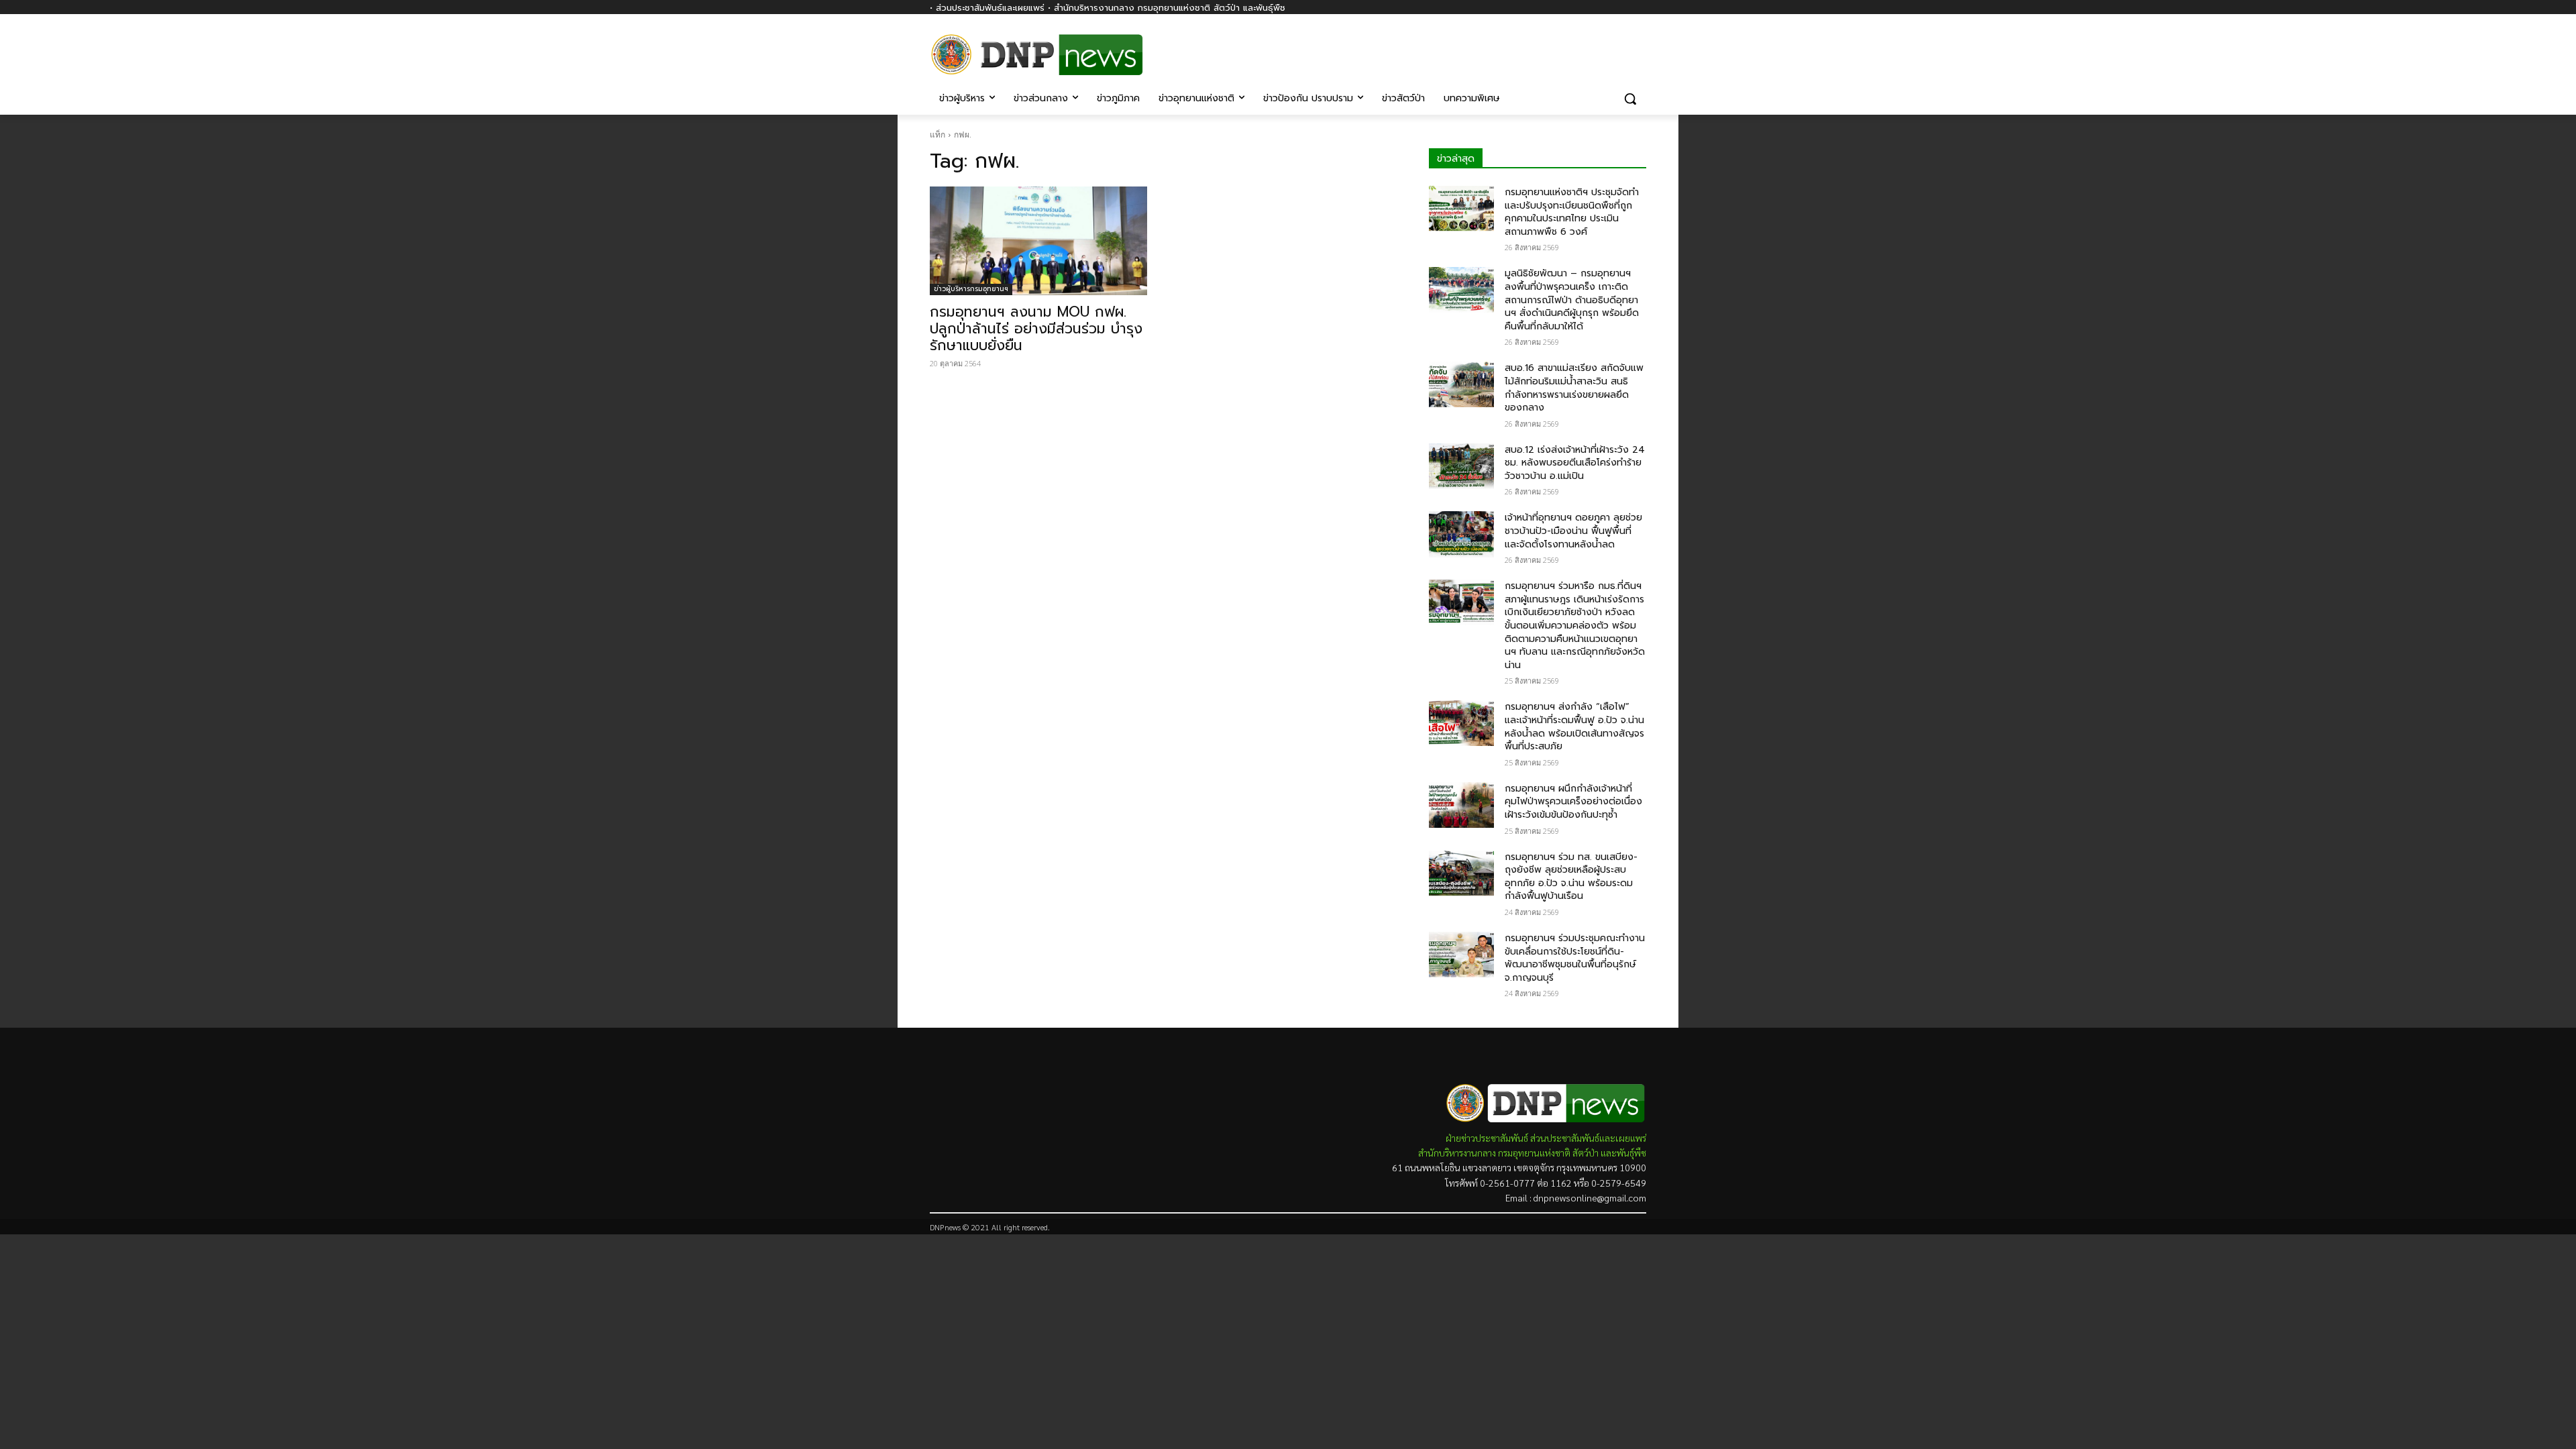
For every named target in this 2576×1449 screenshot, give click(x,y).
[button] (1630, 99)
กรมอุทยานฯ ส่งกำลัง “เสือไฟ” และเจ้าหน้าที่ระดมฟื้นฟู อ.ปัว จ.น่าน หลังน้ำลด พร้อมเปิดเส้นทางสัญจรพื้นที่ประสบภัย (1574, 727)
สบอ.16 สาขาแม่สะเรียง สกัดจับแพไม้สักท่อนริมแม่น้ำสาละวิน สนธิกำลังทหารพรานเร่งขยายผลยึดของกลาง (1574, 388)
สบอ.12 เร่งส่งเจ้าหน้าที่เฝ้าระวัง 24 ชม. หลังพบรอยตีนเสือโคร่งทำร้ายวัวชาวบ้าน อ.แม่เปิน (1575, 463)
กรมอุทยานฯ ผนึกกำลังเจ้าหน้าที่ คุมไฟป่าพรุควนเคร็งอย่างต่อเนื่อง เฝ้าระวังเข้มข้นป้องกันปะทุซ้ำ (1573, 802)
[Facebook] (1639, 45)
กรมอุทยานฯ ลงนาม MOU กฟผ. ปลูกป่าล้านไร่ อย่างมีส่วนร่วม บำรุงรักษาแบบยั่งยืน (1036, 329)
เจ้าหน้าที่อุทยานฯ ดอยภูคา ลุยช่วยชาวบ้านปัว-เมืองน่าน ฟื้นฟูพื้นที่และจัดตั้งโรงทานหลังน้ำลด (1573, 531)
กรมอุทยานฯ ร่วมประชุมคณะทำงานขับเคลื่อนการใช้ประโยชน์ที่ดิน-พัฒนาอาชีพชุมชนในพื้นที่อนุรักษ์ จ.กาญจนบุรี (1575, 958)
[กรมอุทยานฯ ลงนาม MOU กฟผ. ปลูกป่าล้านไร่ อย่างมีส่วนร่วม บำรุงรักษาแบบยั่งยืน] (1038, 241)
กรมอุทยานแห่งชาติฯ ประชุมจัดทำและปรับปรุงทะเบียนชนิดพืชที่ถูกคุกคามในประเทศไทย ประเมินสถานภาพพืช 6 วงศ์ (1572, 212)
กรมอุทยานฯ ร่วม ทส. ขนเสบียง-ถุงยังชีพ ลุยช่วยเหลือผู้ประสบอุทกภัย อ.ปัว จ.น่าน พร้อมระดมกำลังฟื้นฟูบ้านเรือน (1571, 877)
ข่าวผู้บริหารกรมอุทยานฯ (971, 289)
